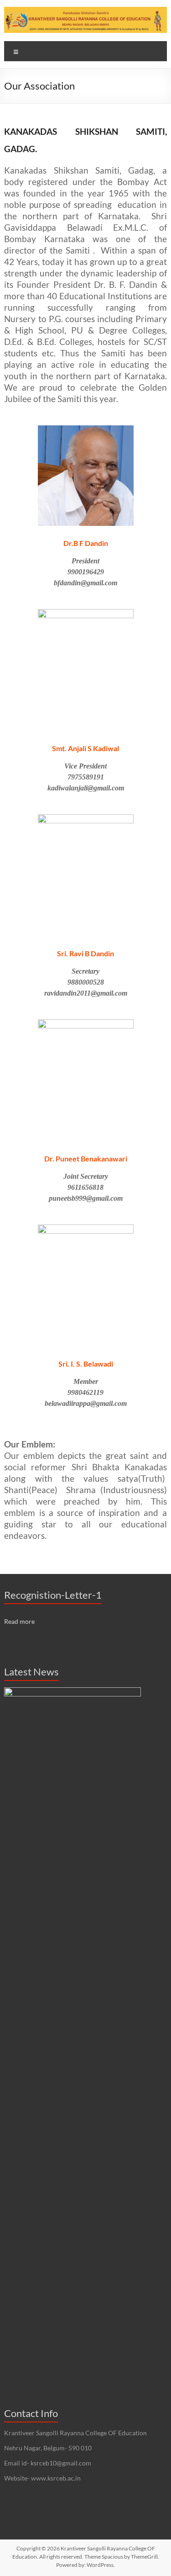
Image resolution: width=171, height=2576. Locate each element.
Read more (19, 1621)
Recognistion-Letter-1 (53, 1595)
